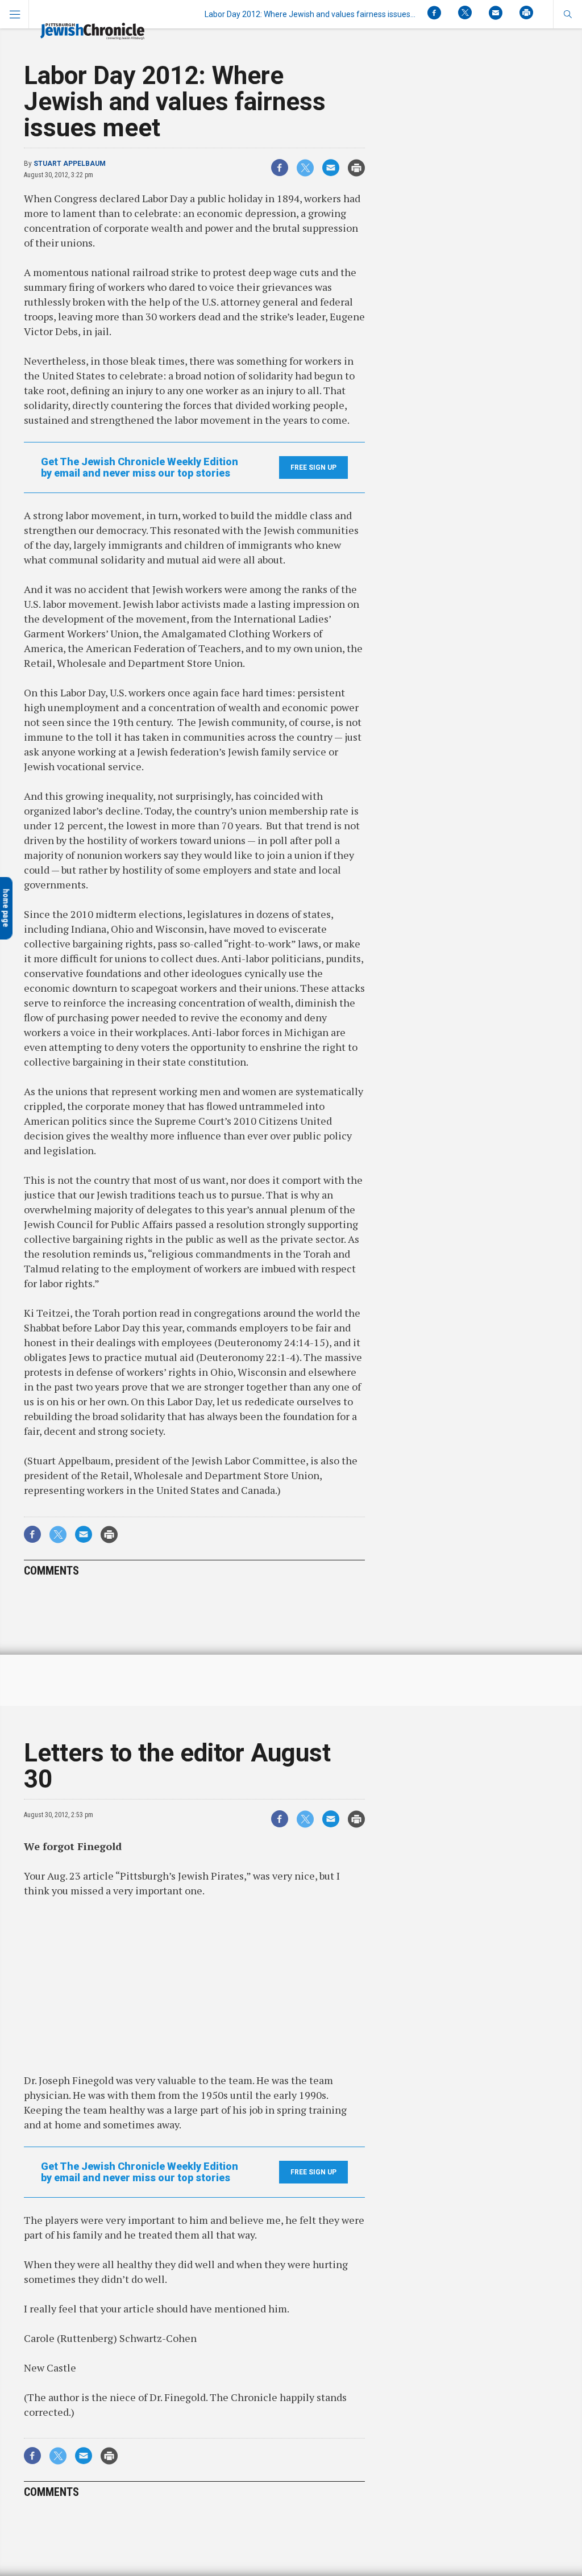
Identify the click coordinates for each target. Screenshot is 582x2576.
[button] (568, 14)
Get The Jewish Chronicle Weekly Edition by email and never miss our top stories (140, 467)
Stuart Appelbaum (70, 164)
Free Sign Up (313, 467)
